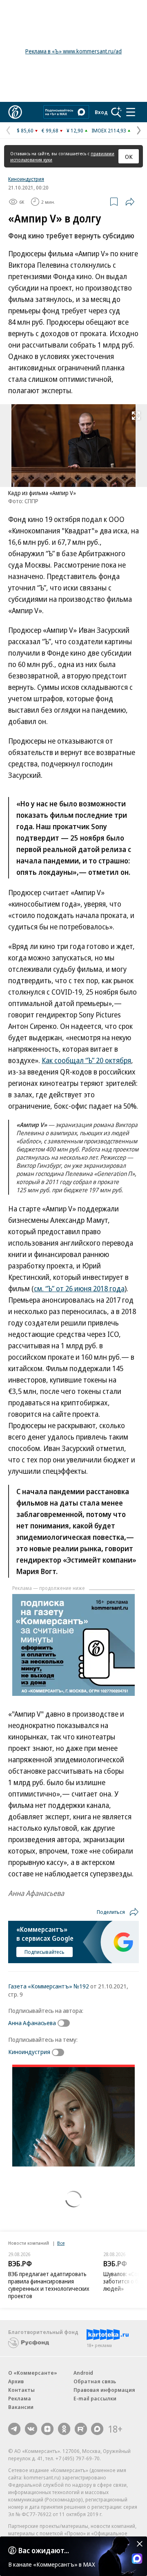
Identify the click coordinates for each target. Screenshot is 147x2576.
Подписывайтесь (45, 1952)
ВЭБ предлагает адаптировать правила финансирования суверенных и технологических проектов (49, 2285)
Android (83, 2373)
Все (61, 2243)
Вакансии (21, 2407)
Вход (101, 112)
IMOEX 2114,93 (109, 130)
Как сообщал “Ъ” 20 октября (86, 1060)
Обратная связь (95, 2381)
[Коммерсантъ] (15, 112)
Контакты (21, 2390)
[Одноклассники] (64, 2429)
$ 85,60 (25, 130)
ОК (129, 156)
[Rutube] (81, 2429)
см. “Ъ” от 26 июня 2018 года (79, 1288)
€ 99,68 (50, 130)
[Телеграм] (14, 2429)
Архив (16, 2381)
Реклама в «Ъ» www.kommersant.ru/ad (73, 51)
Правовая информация (104, 2390)
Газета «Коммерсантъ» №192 (49, 1986)
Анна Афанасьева (32, 2023)
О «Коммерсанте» (33, 2373)
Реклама (20, 2398)
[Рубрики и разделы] (131, 112)
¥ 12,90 (75, 130)
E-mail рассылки (95, 2398)
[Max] (97, 2429)
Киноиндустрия (26, 179)
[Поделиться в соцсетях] (130, 202)
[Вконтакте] (31, 2429)
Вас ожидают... (44, 2550)
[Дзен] (47, 2429)
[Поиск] (116, 112)
